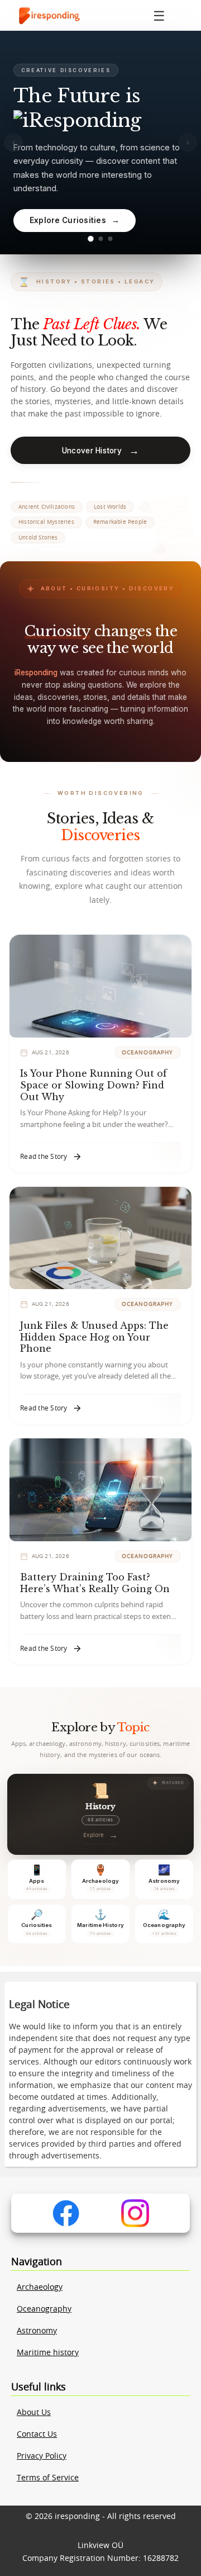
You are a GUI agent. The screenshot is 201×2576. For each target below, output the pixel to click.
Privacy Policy (42, 2456)
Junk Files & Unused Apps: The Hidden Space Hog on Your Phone (94, 1337)
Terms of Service (48, 2478)
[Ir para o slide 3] (111, 239)
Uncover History (100, 450)
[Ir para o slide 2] (100, 239)
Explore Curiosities (75, 220)
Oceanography (44, 2309)
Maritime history (48, 2353)
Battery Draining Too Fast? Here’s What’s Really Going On (95, 1583)
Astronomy (37, 2331)
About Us (34, 2413)
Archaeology (40, 2288)
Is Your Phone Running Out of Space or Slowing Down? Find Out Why (94, 1085)
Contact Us (37, 2435)
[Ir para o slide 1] (90, 239)
